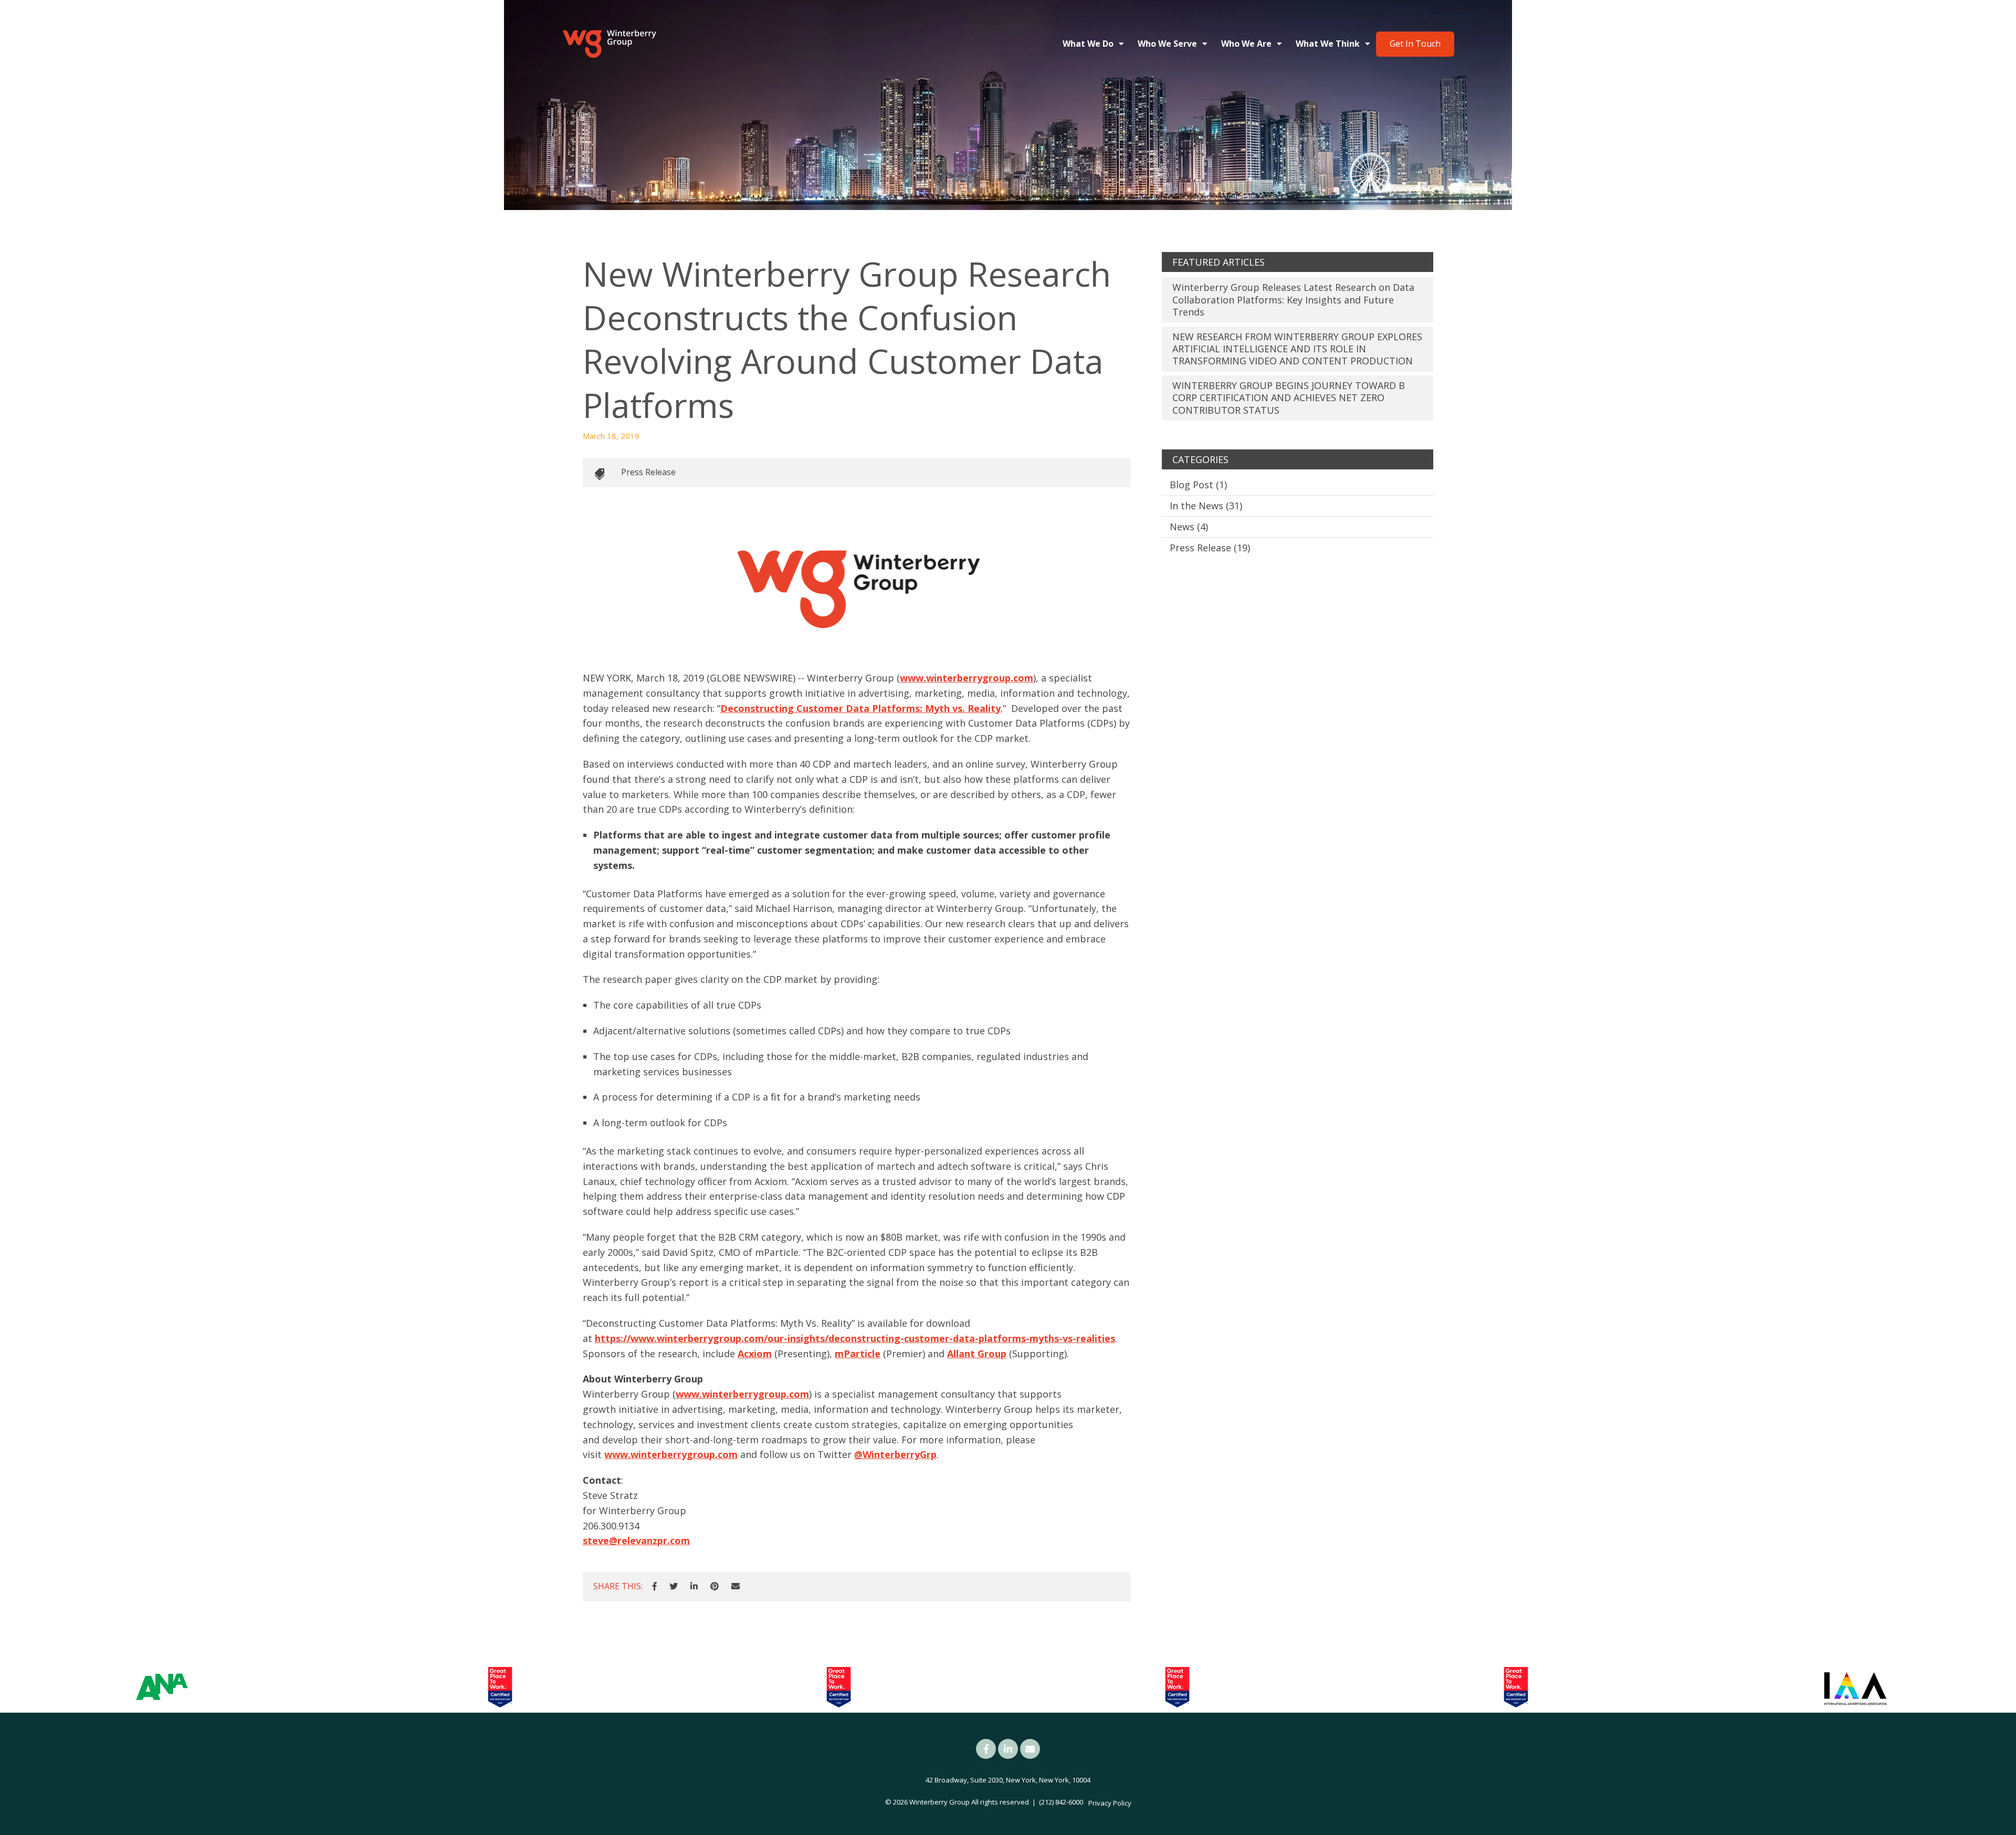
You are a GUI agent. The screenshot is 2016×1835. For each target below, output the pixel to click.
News (1189, 527)
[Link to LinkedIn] (1008, 1749)
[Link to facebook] (986, 1749)
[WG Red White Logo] (609, 44)
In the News (1206, 506)
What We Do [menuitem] (1088, 44)
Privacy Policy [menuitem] (1110, 1803)
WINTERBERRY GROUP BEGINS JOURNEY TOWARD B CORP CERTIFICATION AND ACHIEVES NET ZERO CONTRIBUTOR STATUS (1289, 398)
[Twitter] (674, 1587)
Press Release (648, 472)
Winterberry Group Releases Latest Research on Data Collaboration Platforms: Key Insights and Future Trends (1293, 300)
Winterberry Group (939, 1802)
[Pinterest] (715, 1587)
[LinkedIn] (694, 1587)
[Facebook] (655, 1587)
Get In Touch (1415, 44)
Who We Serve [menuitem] (1167, 44)
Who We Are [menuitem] (1246, 44)
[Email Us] (1030, 1749)
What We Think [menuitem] (1328, 44)
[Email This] (736, 1587)
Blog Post (1198, 485)
